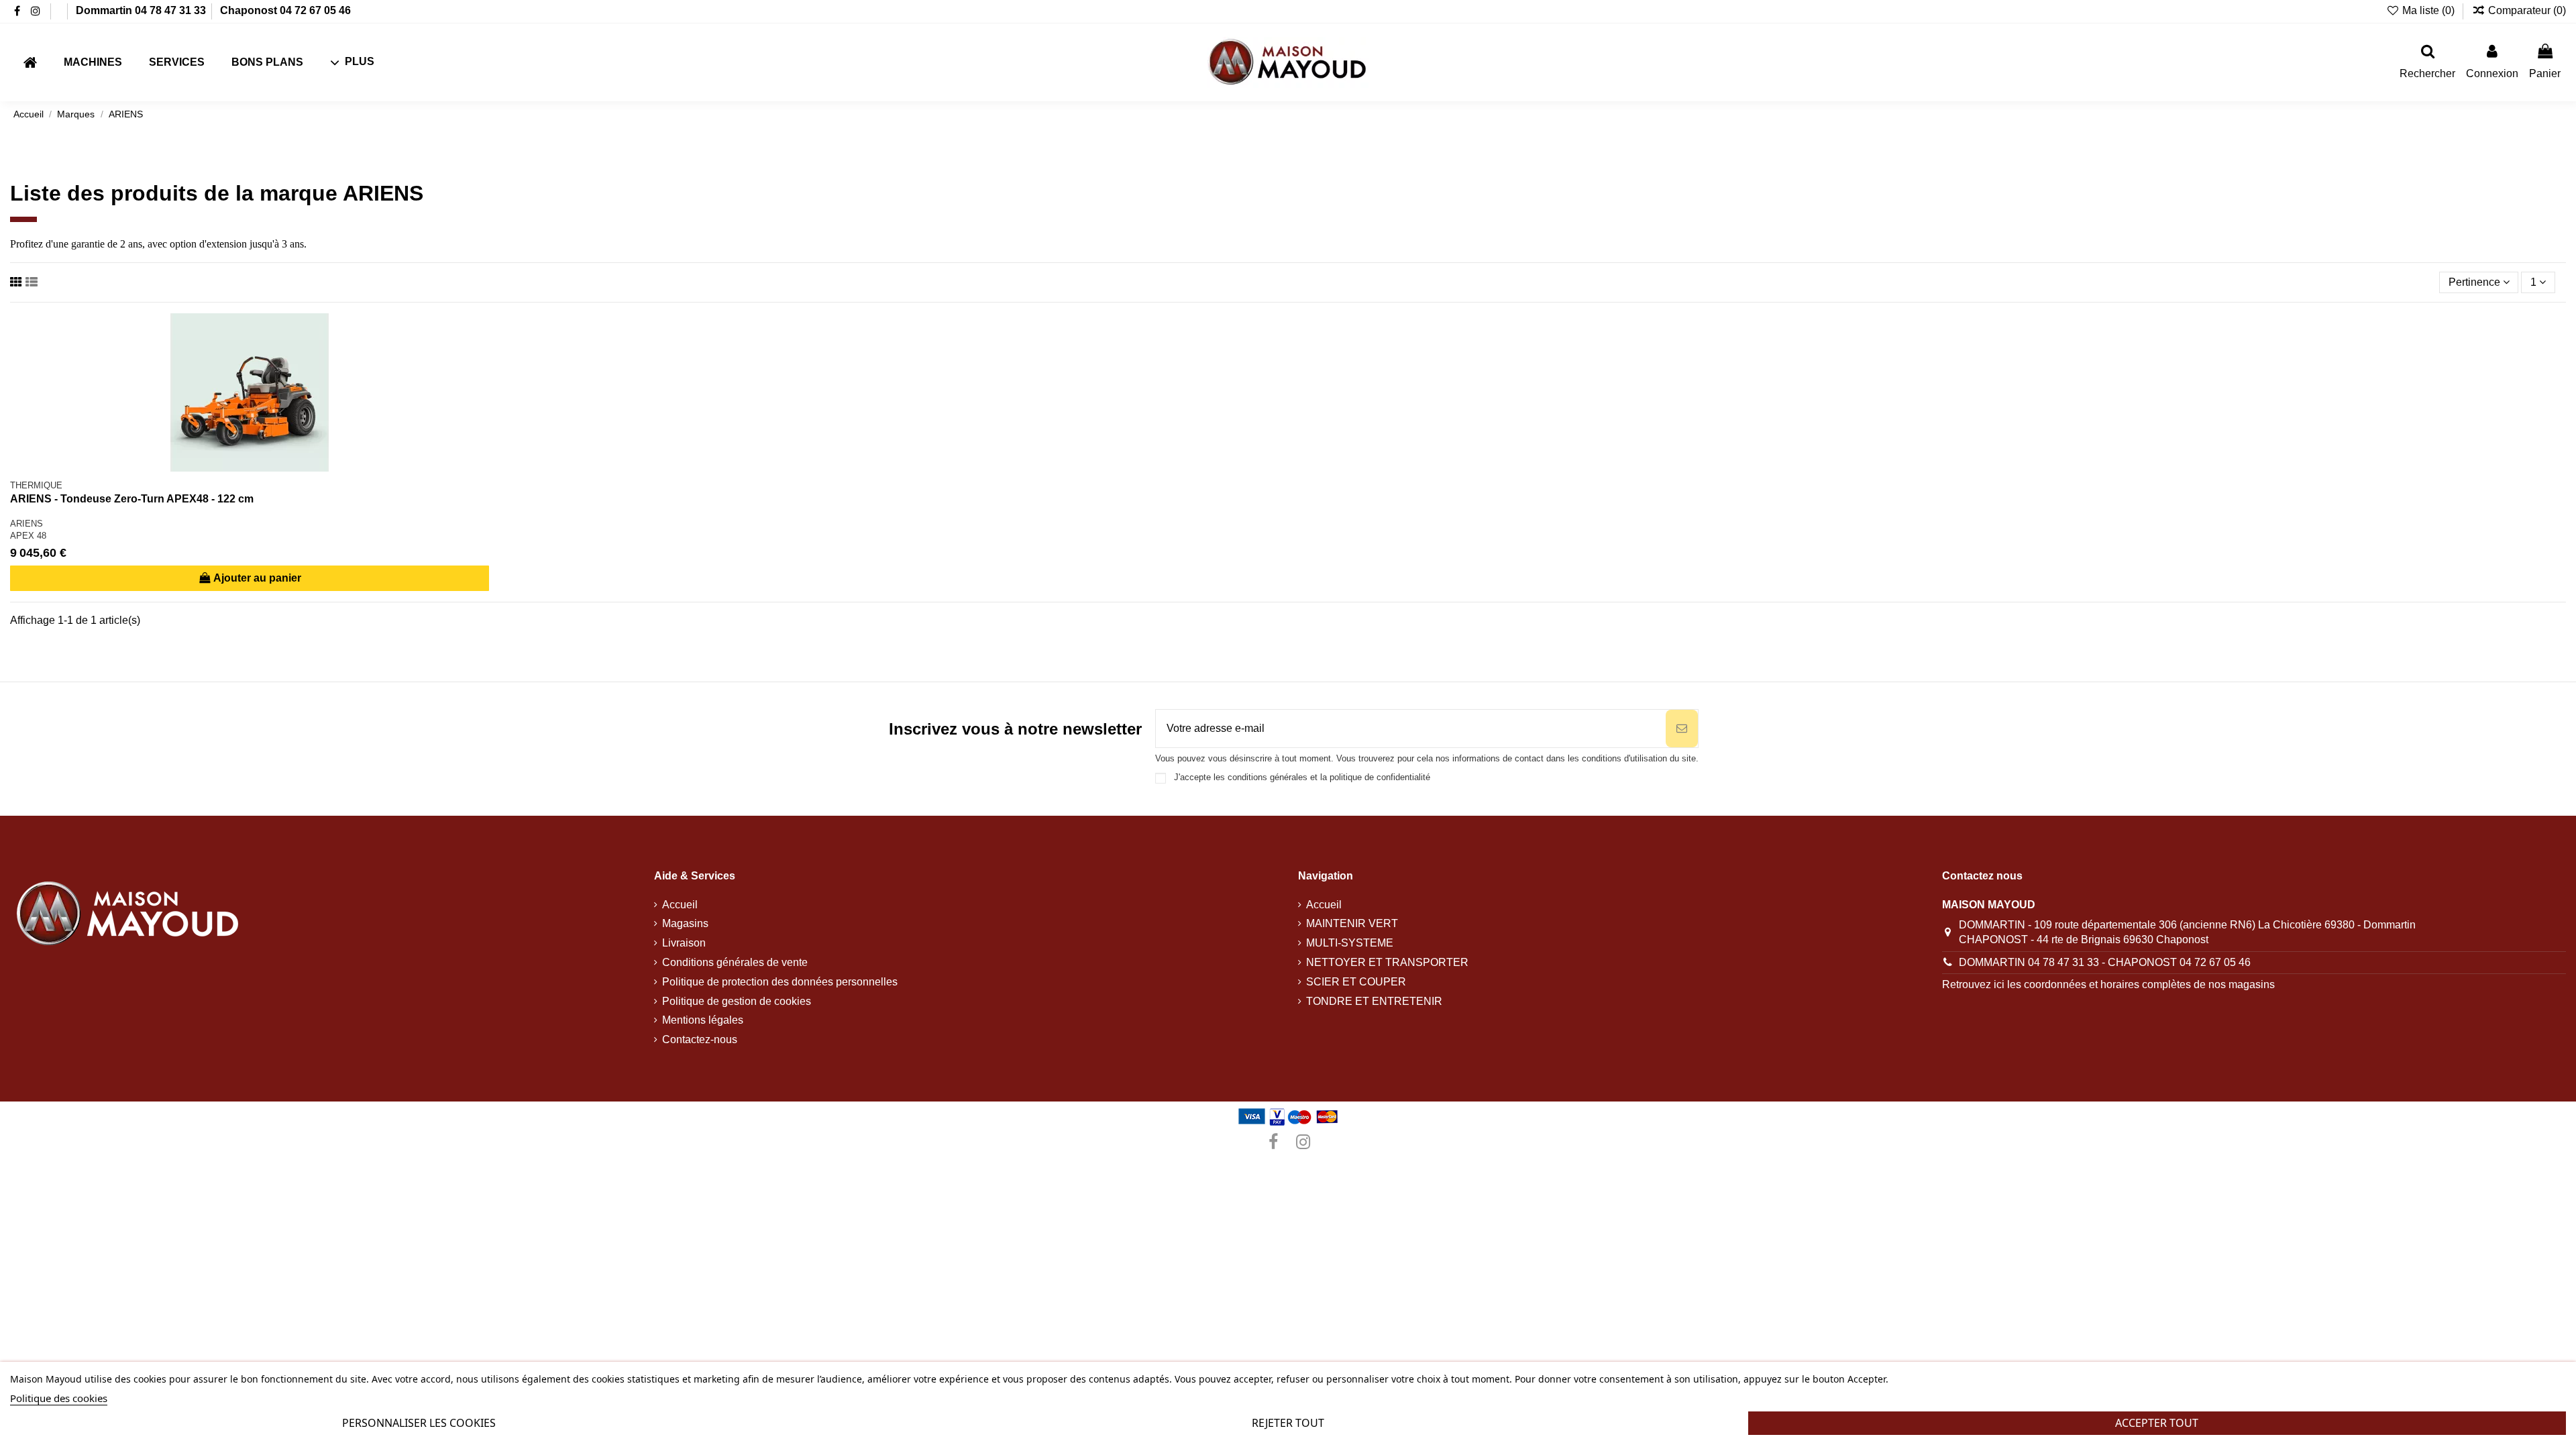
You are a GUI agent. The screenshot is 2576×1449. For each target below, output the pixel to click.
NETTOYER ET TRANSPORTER (1387, 962)
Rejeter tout (1288, 1423)
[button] (352, 63)
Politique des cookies (59, 1398)
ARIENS (26, 524)
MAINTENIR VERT (1352, 923)
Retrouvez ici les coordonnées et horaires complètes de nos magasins (2108, 984)
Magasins (685, 923)
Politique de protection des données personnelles (780, 982)
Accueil (680, 905)
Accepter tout (2157, 1423)
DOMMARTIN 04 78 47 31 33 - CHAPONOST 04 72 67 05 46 (2105, 962)
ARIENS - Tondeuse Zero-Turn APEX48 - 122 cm (132, 499)
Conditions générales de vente (735, 962)
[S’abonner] (1682, 729)
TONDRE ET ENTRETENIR (1374, 1001)
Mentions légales (703, 1020)
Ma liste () (2428, 10)
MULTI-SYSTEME (1350, 943)
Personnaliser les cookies (419, 1423)
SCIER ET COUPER (1356, 982)
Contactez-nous (700, 1039)
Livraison (684, 943)
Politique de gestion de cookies (737, 1001)
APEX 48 (28, 536)
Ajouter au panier (257, 578)
